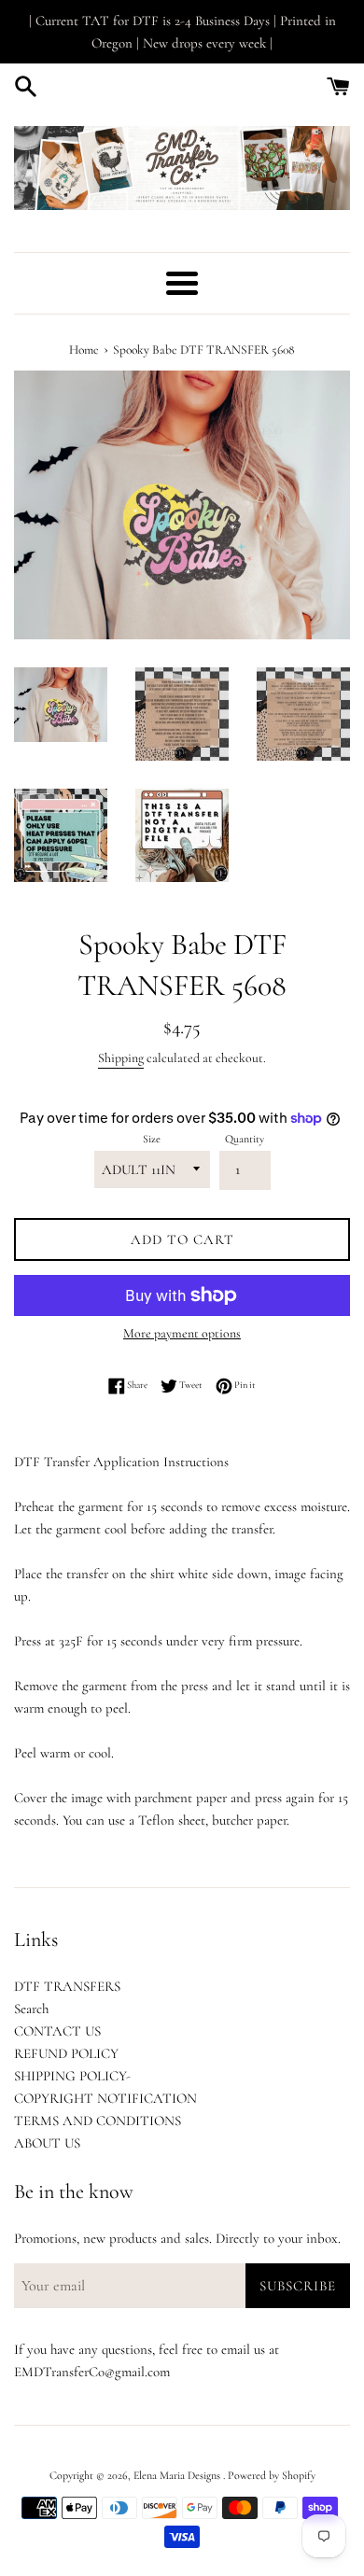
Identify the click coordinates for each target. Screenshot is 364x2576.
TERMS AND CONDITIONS (98, 2121)
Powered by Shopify (272, 2475)
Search (31, 2009)
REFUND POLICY (66, 2053)
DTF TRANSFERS (67, 1986)
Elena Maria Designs (178, 2475)
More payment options (182, 1333)
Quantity (245, 1139)
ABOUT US (47, 2143)
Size (152, 1139)
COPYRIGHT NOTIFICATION (105, 2098)
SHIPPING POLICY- (72, 2076)
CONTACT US (57, 2031)
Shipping (121, 1058)
